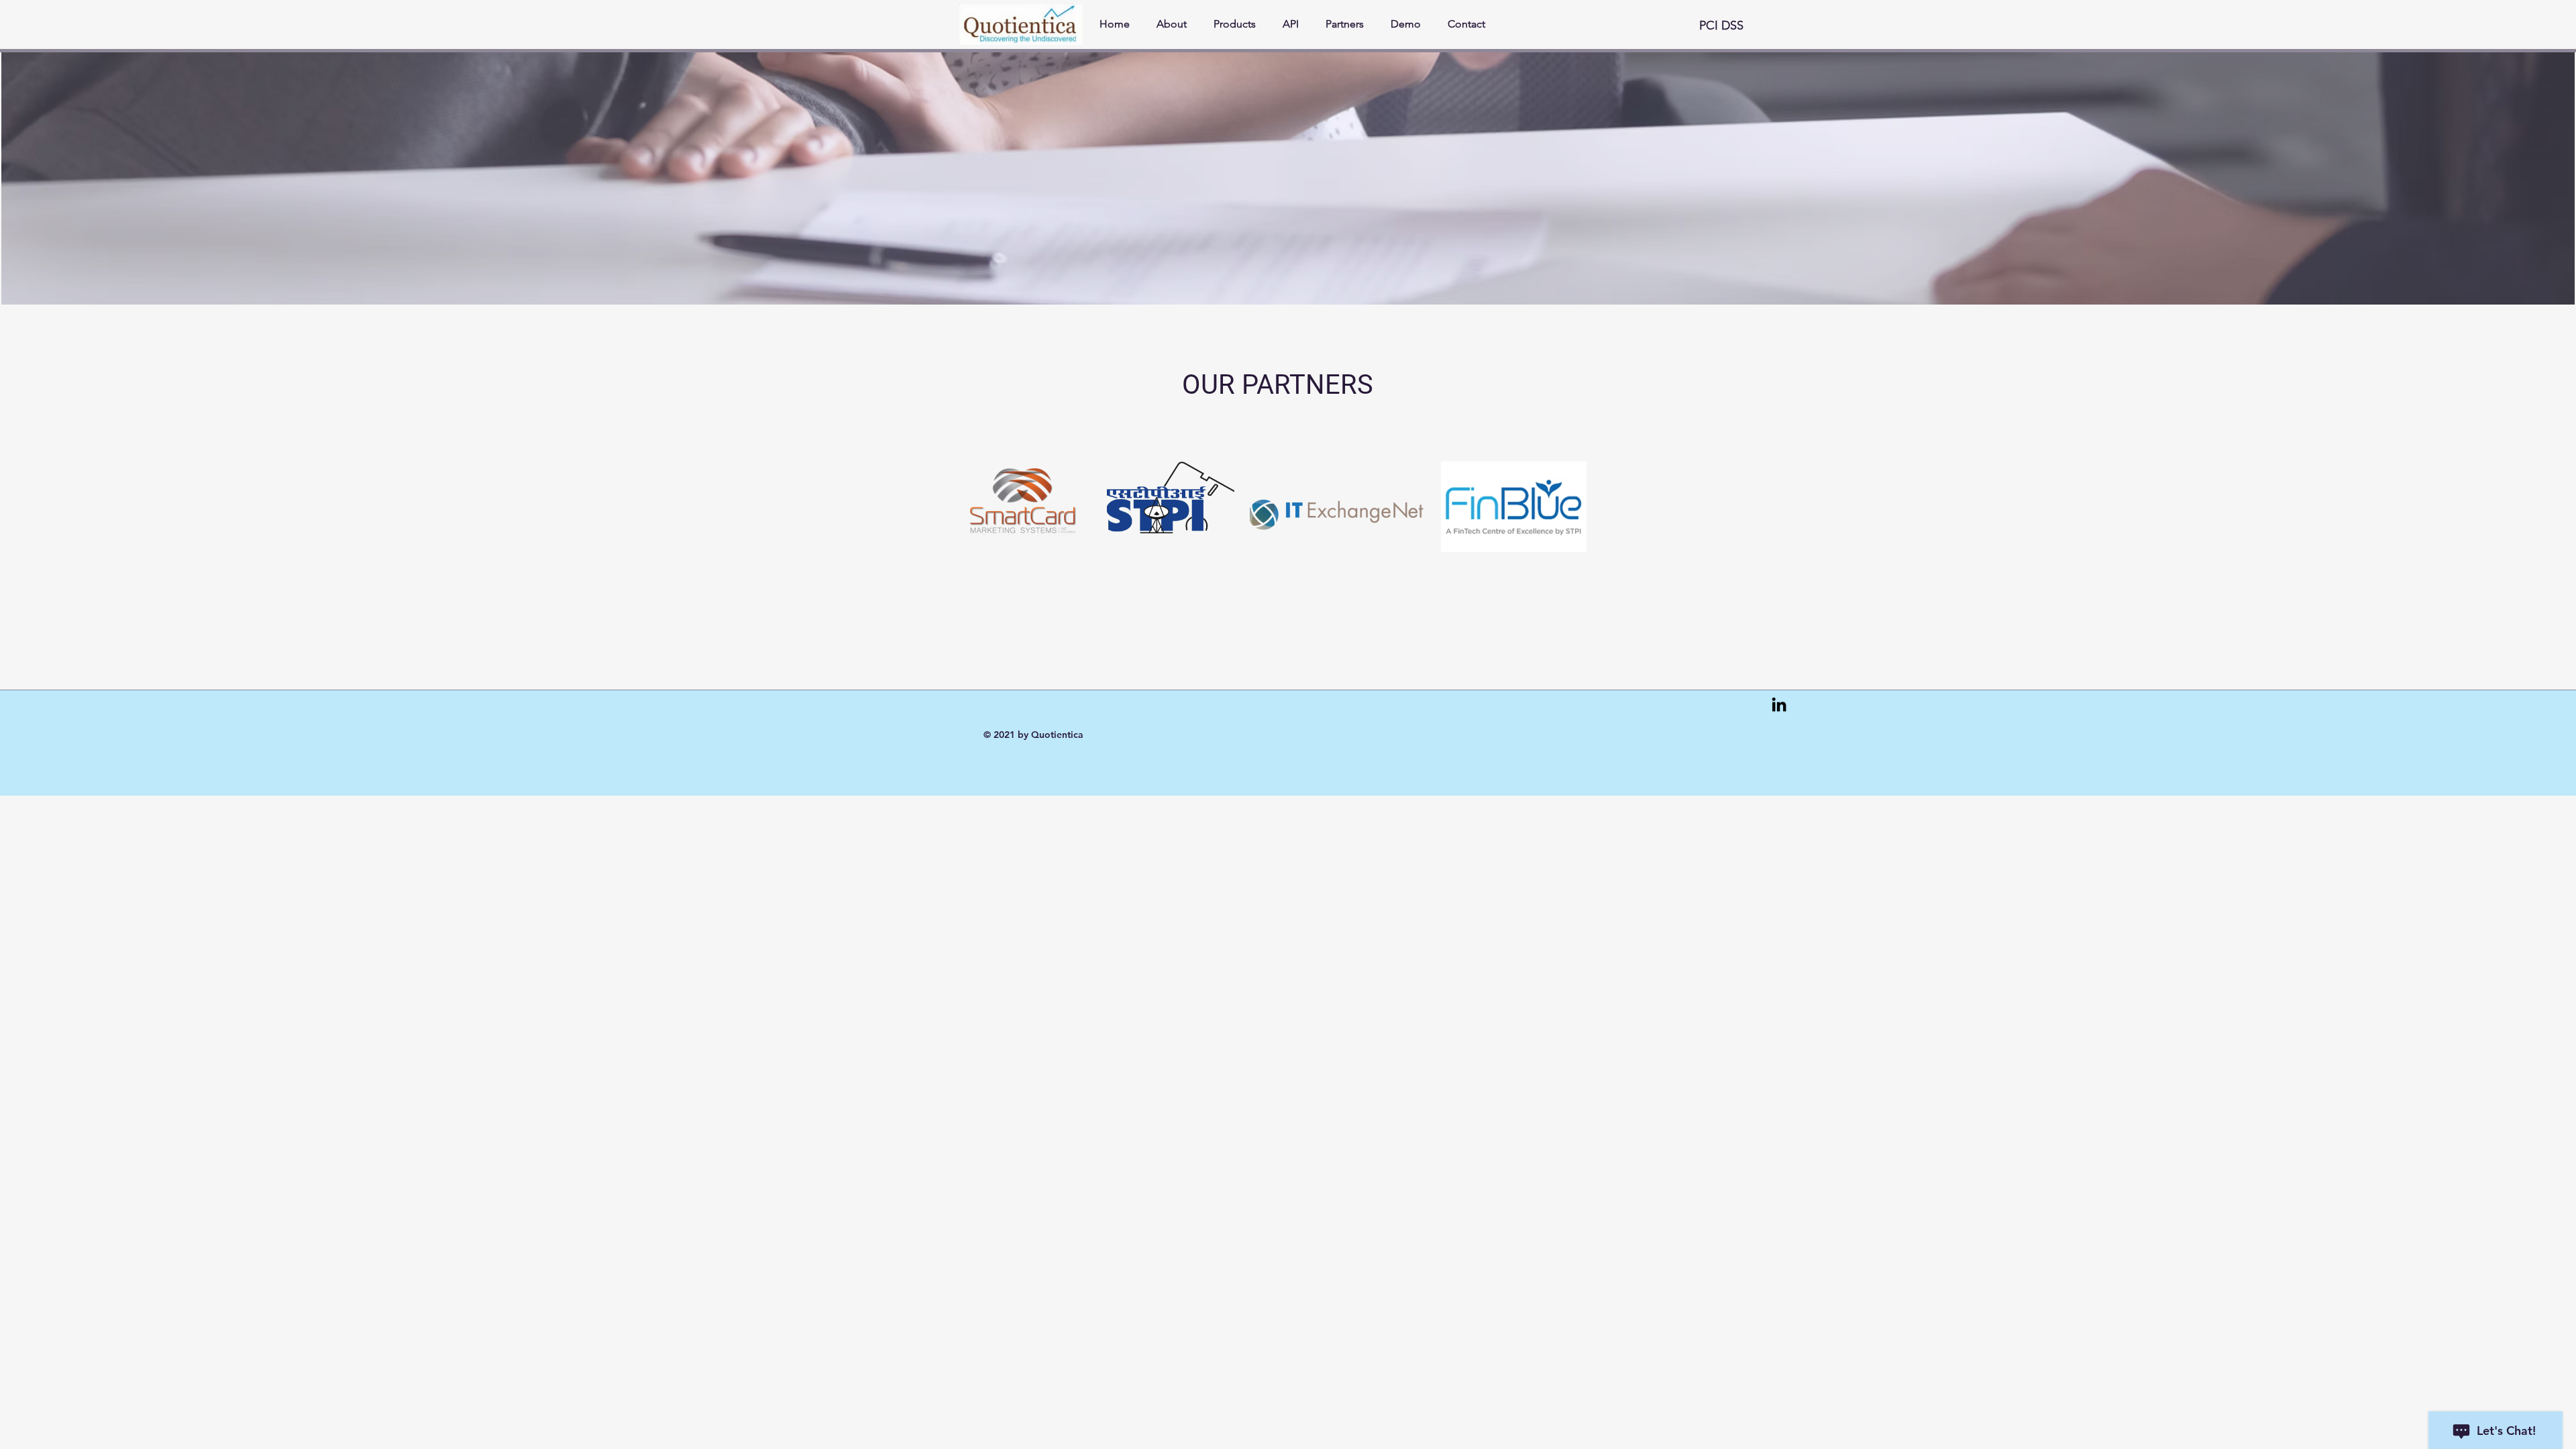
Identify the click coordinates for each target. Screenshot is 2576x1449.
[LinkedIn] (1779, 704)
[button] (1727, 26)
